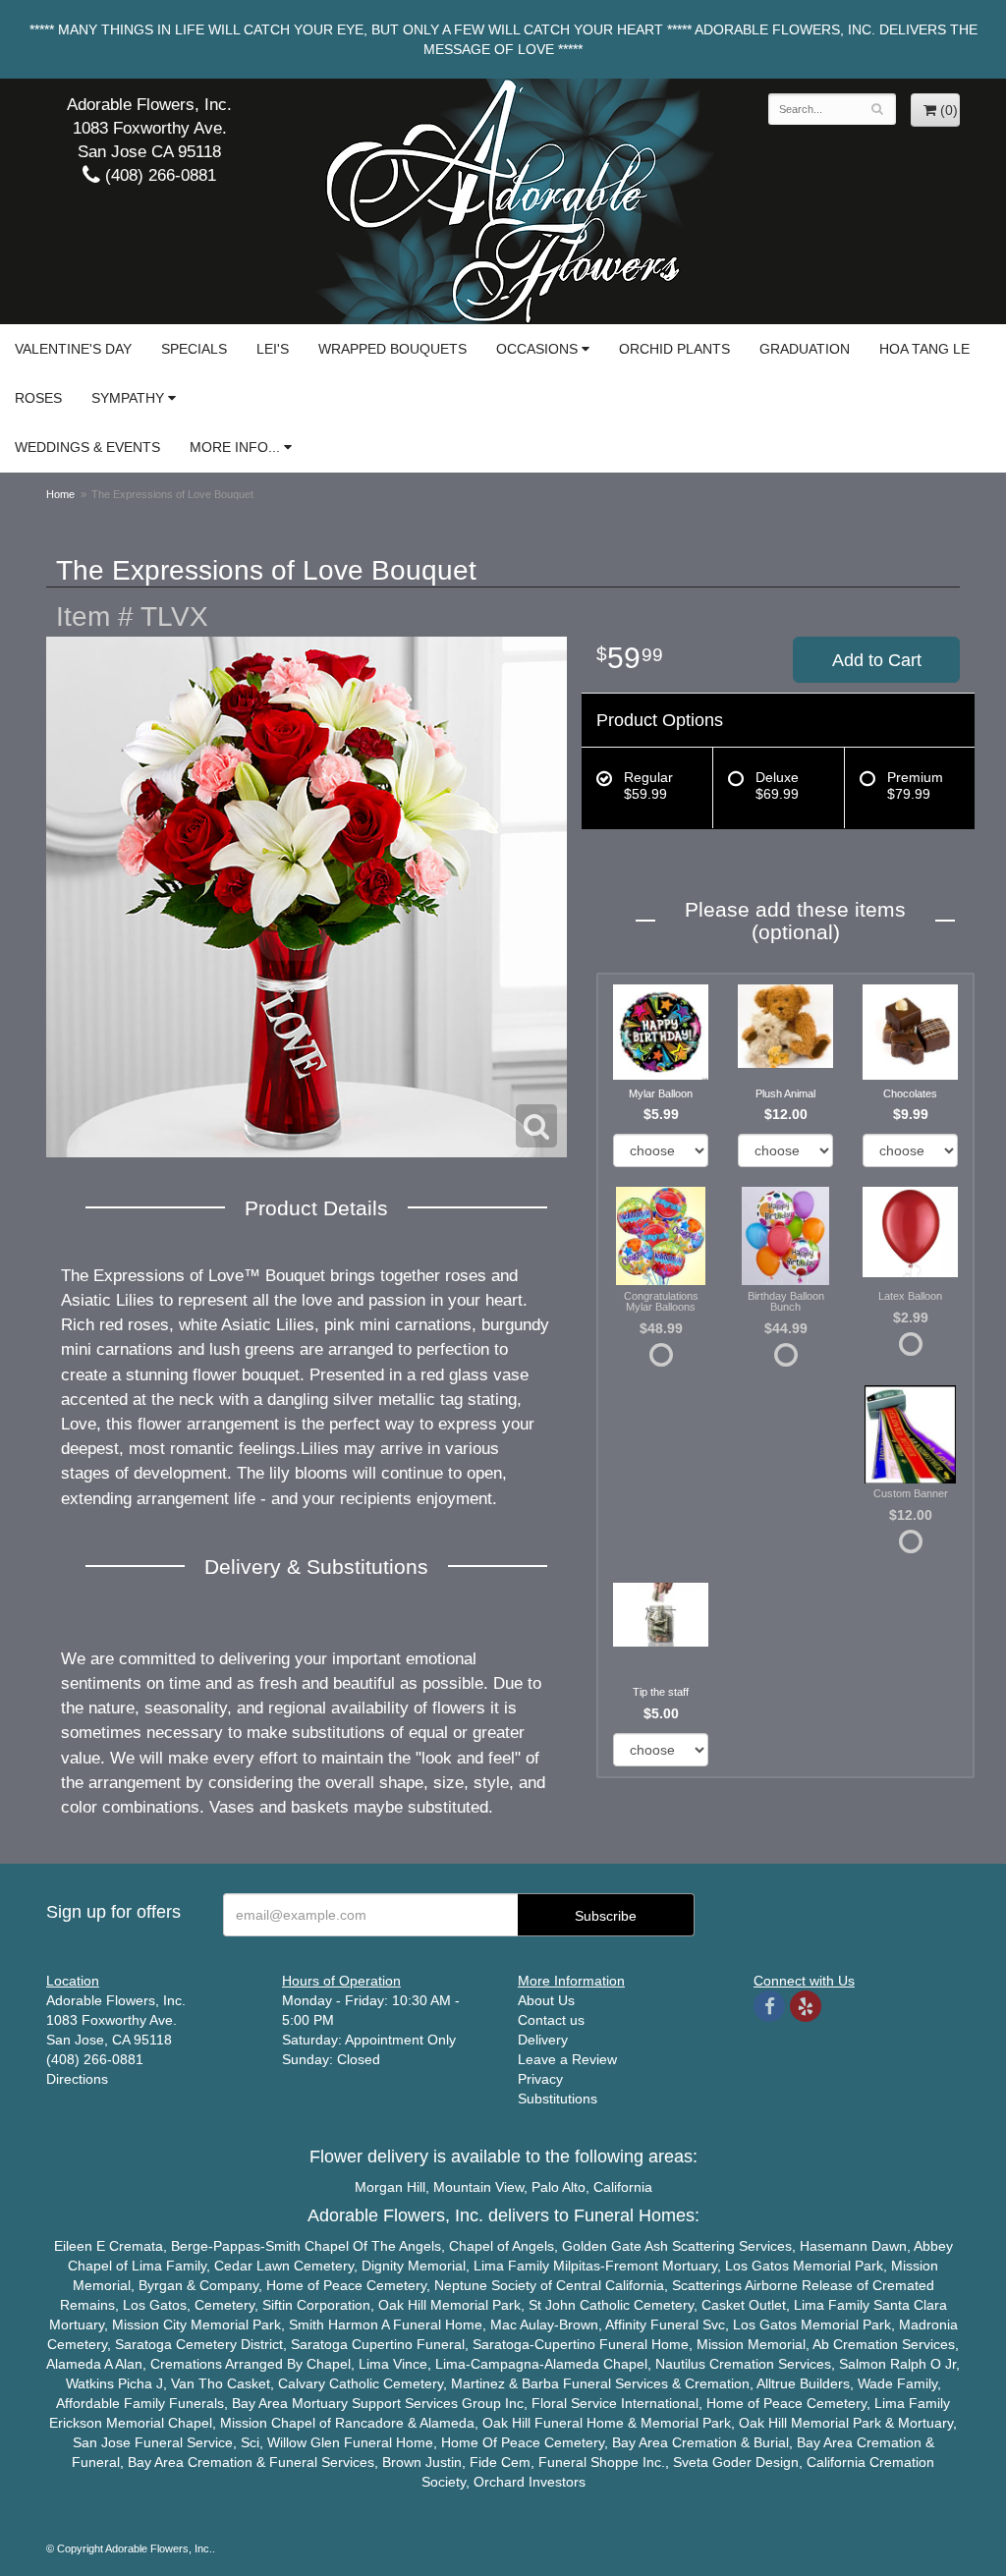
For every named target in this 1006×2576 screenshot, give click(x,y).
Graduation (805, 349)
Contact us (551, 2020)
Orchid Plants (674, 349)
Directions (77, 2079)
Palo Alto (559, 2187)
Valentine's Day (73, 349)
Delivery (543, 2040)
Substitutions (558, 2099)
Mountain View (478, 2187)
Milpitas (577, 2266)
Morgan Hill (390, 2187)
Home (60, 494)
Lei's (273, 349)
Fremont (632, 2266)
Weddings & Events (87, 447)
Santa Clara (910, 2305)
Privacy (540, 2079)
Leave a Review (567, 2059)
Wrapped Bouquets (392, 349)
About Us (546, 2000)
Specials (194, 349)
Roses (38, 398)
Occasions (537, 349)
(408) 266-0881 (158, 175)
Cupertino (382, 2344)
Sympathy (128, 398)
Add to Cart (877, 660)
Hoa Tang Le (924, 349)
